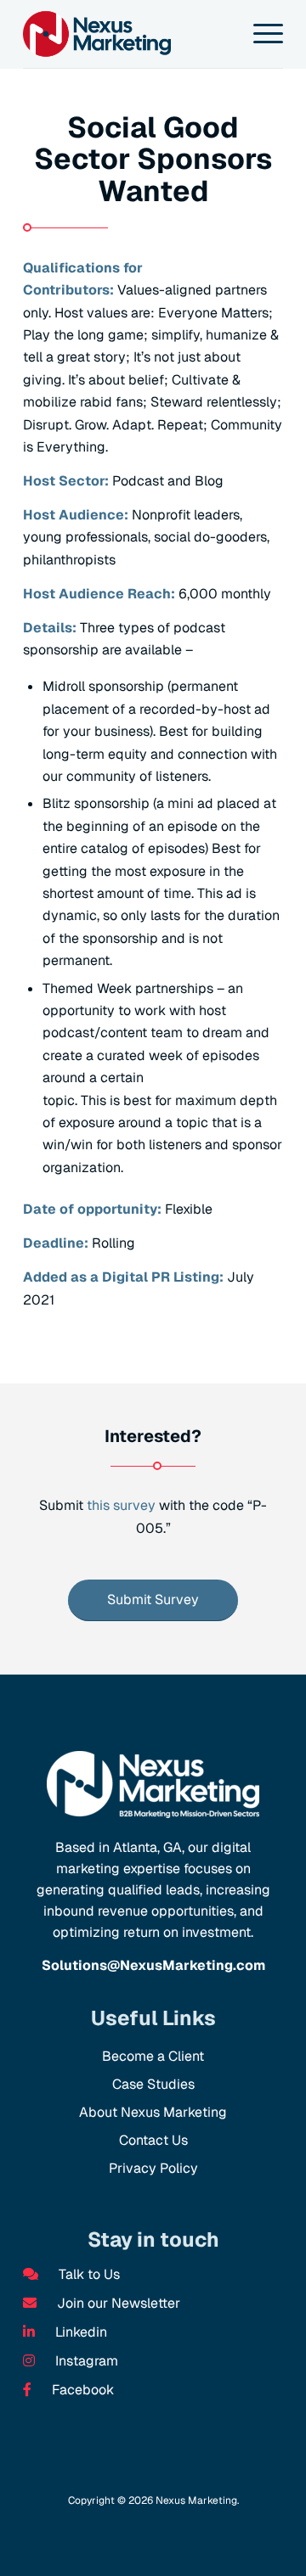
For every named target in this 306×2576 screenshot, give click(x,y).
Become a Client (153, 2056)
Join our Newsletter (117, 2303)
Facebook (81, 2390)
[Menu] (260, 34)
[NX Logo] (127, 34)
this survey (121, 1505)
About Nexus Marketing (153, 2112)
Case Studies (153, 2084)
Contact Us (153, 2140)
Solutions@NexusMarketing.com (153, 1965)
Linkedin (79, 2332)
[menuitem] (260, 34)
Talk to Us (88, 2274)
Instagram (85, 2361)
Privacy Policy (153, 2168)
